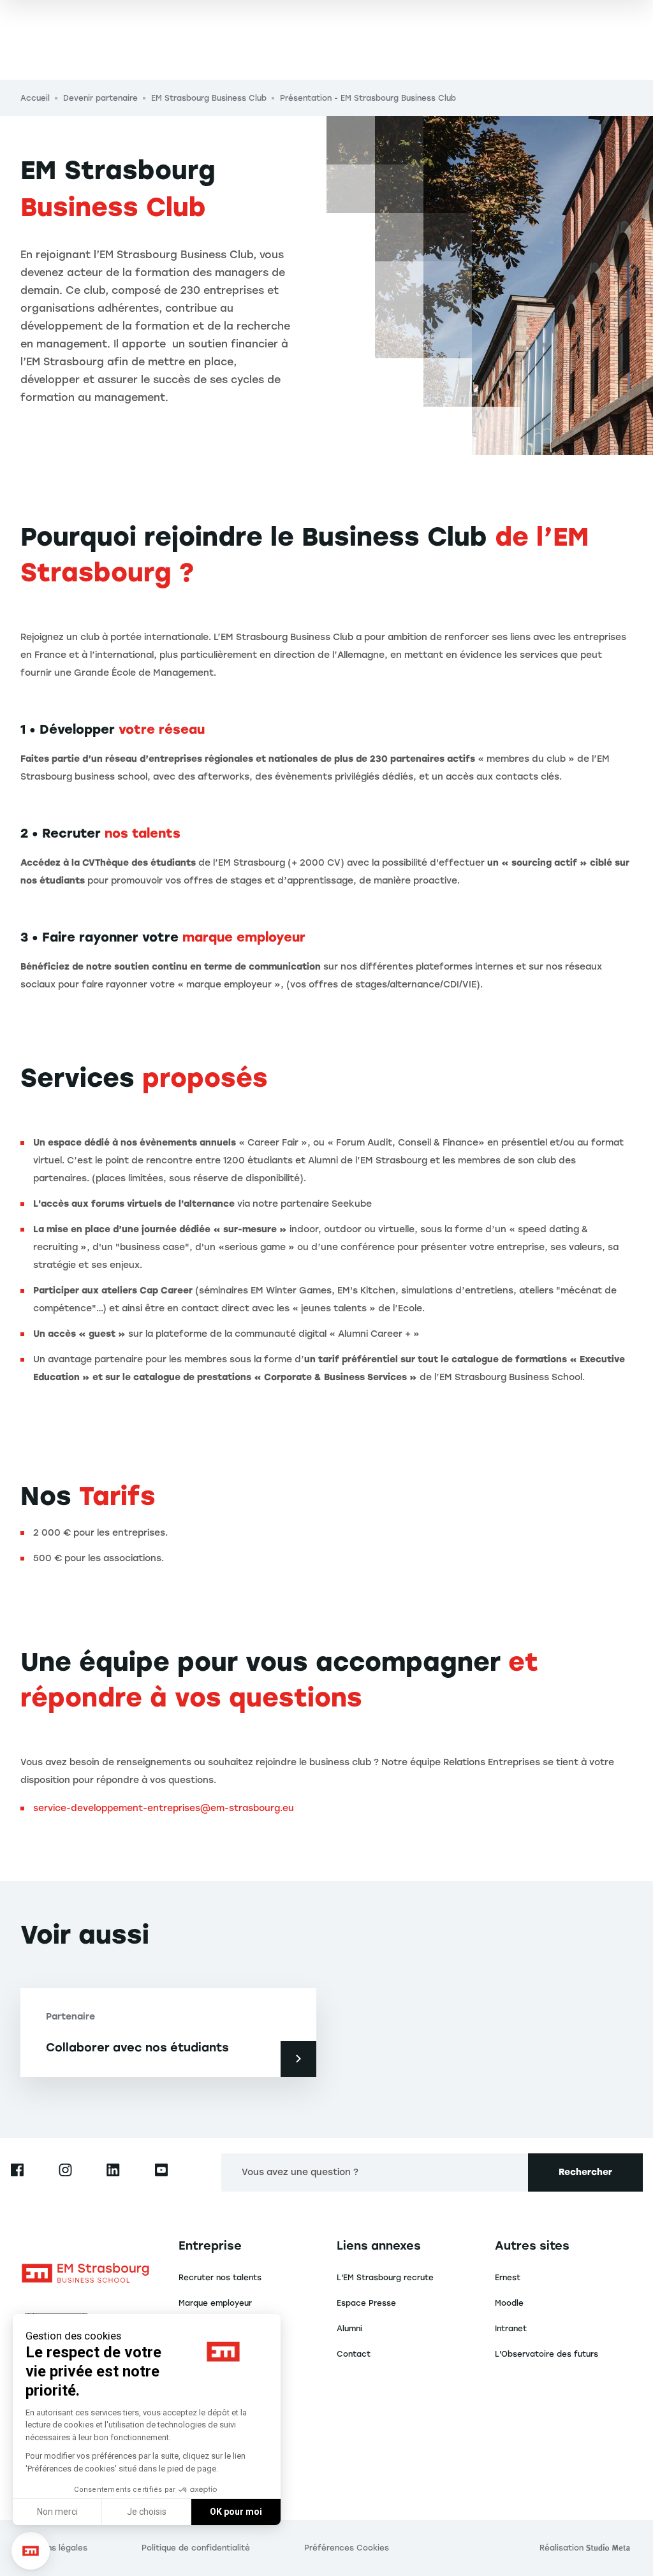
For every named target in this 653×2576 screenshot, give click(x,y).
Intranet (511, 2329)
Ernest (508, 2278)
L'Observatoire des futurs (547, 2354)
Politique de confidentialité (196, 2548)
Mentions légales (54, 2548)
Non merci (57, 2512)
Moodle (509, 2303)
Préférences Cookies (347, 2548)
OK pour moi (236, 2512)
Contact (354, 2354)
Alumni (349, 2329)
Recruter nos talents (220, 2278)
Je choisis (147, 2512)
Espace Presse (366, 2303)
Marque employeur (215, 2303)
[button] (31, 2551)
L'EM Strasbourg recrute (385, 2278)
